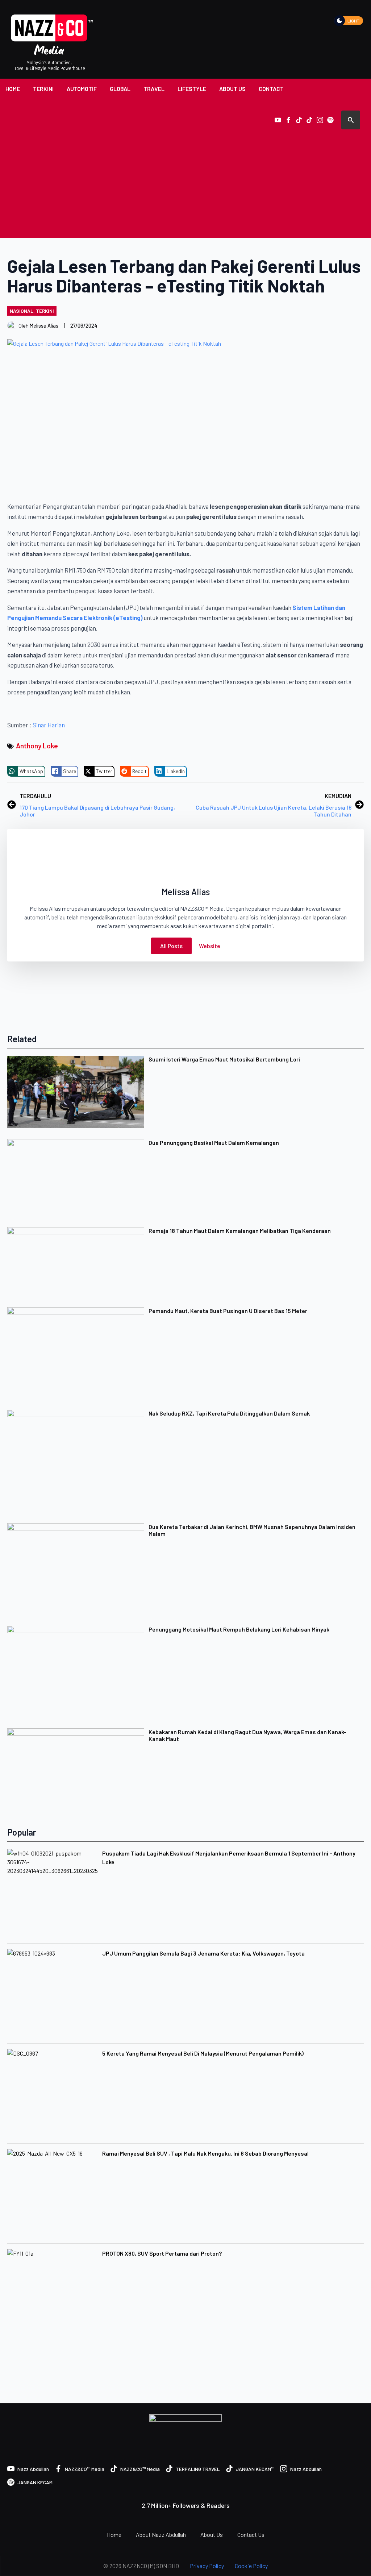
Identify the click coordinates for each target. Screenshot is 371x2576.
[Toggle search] (351, 120)
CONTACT (271, 89)
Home (114, 2535)
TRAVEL (154, 89)
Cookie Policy (251, 2566)
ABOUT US (232, 89)
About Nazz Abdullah (161, 2535)
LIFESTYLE (192, 89)
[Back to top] (353, 2558)
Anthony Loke (37, 746)
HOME (13, 89)
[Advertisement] (185, 184)
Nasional (22, 311)
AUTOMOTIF (82, 89)
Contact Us (251, 2535)
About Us (212, 2535)
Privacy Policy (207, 2566)
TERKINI (43, 89)
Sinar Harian (48, 725)
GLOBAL (120, 89)
